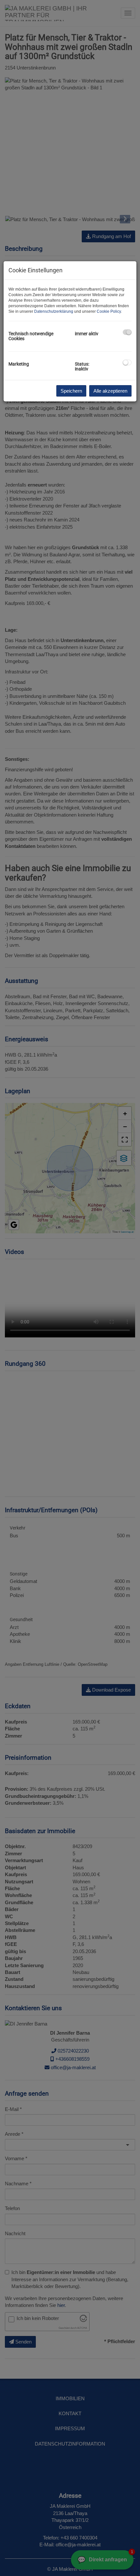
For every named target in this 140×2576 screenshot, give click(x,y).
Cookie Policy (109, 311)
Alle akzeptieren (110, 391)
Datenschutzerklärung (54, 311)
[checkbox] (127, 332)
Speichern (71, 391)
